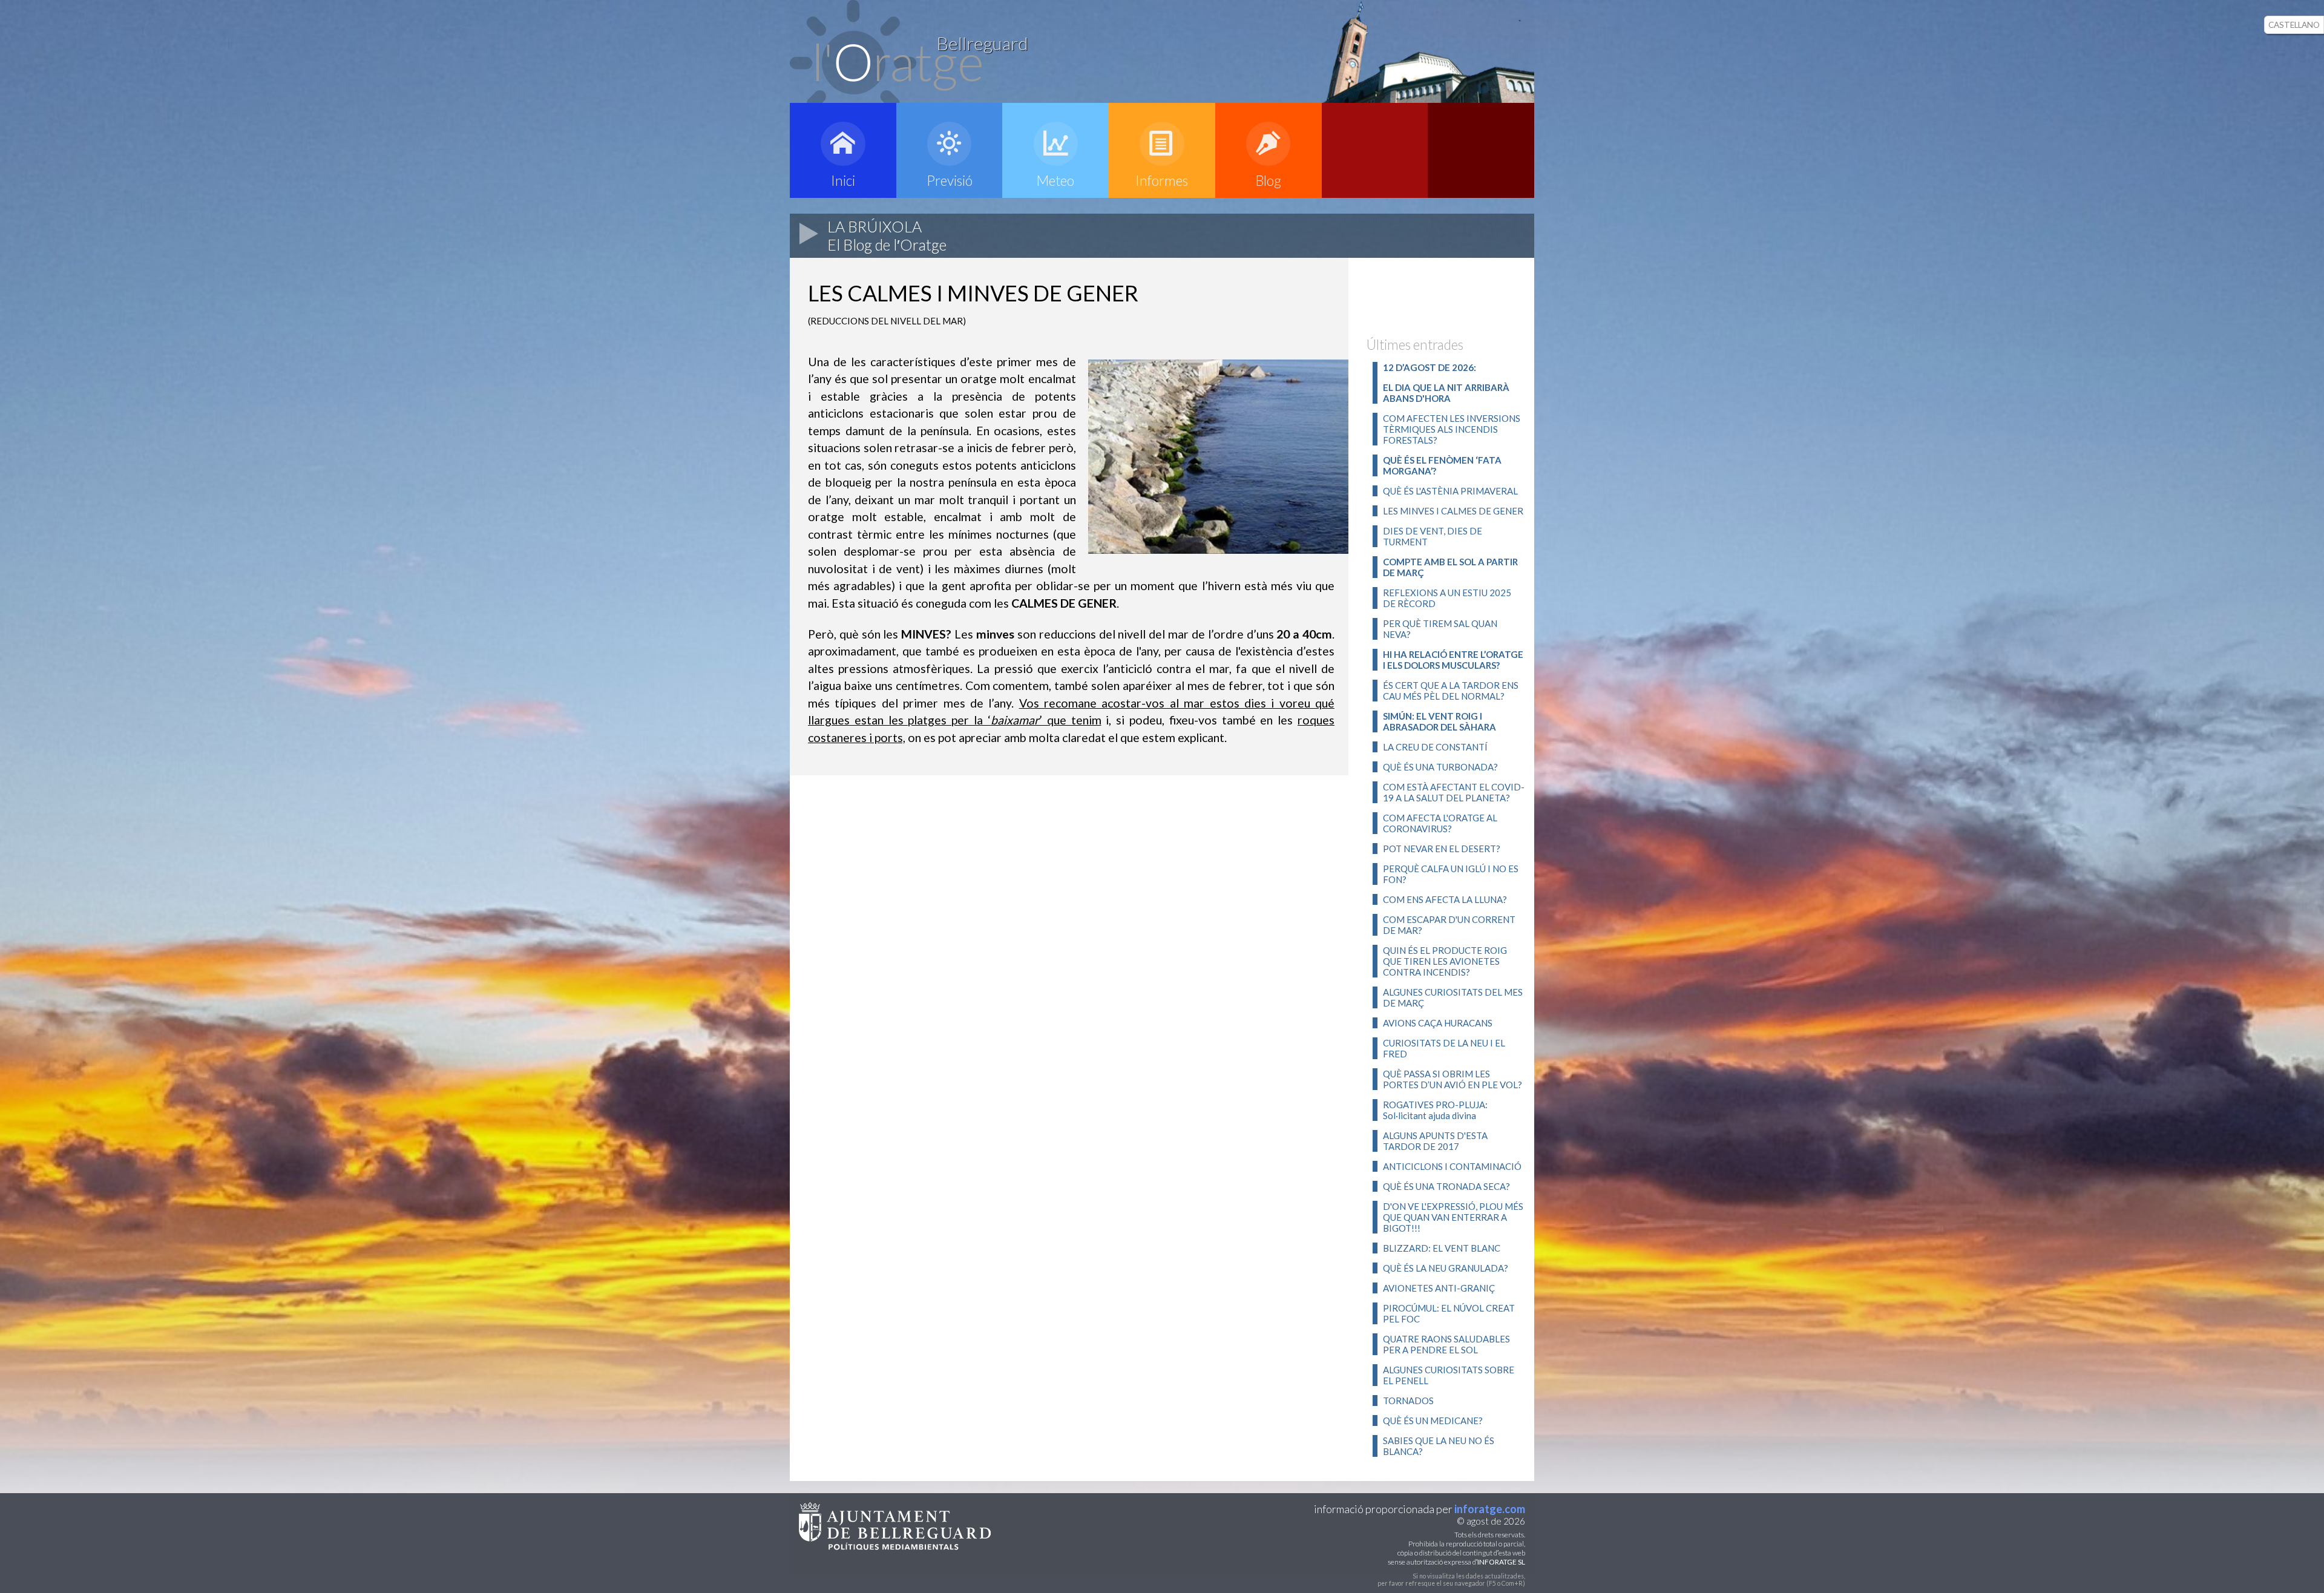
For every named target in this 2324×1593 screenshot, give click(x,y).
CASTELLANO (2294, 25)
